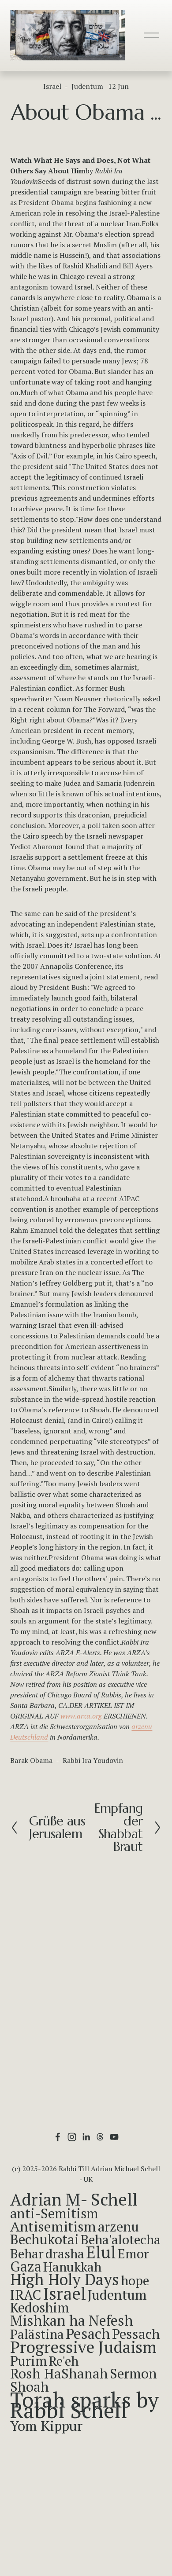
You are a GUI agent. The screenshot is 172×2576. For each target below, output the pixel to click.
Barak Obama (31, 1760)
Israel (52, 86)
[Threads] (100, 2137)
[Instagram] (72, 2137)
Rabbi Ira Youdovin (93, 1760)
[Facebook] (58, 2137)
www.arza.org (81, 1716)
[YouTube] (114, 2137)
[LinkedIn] (86, 2137)
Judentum (87, 86)
